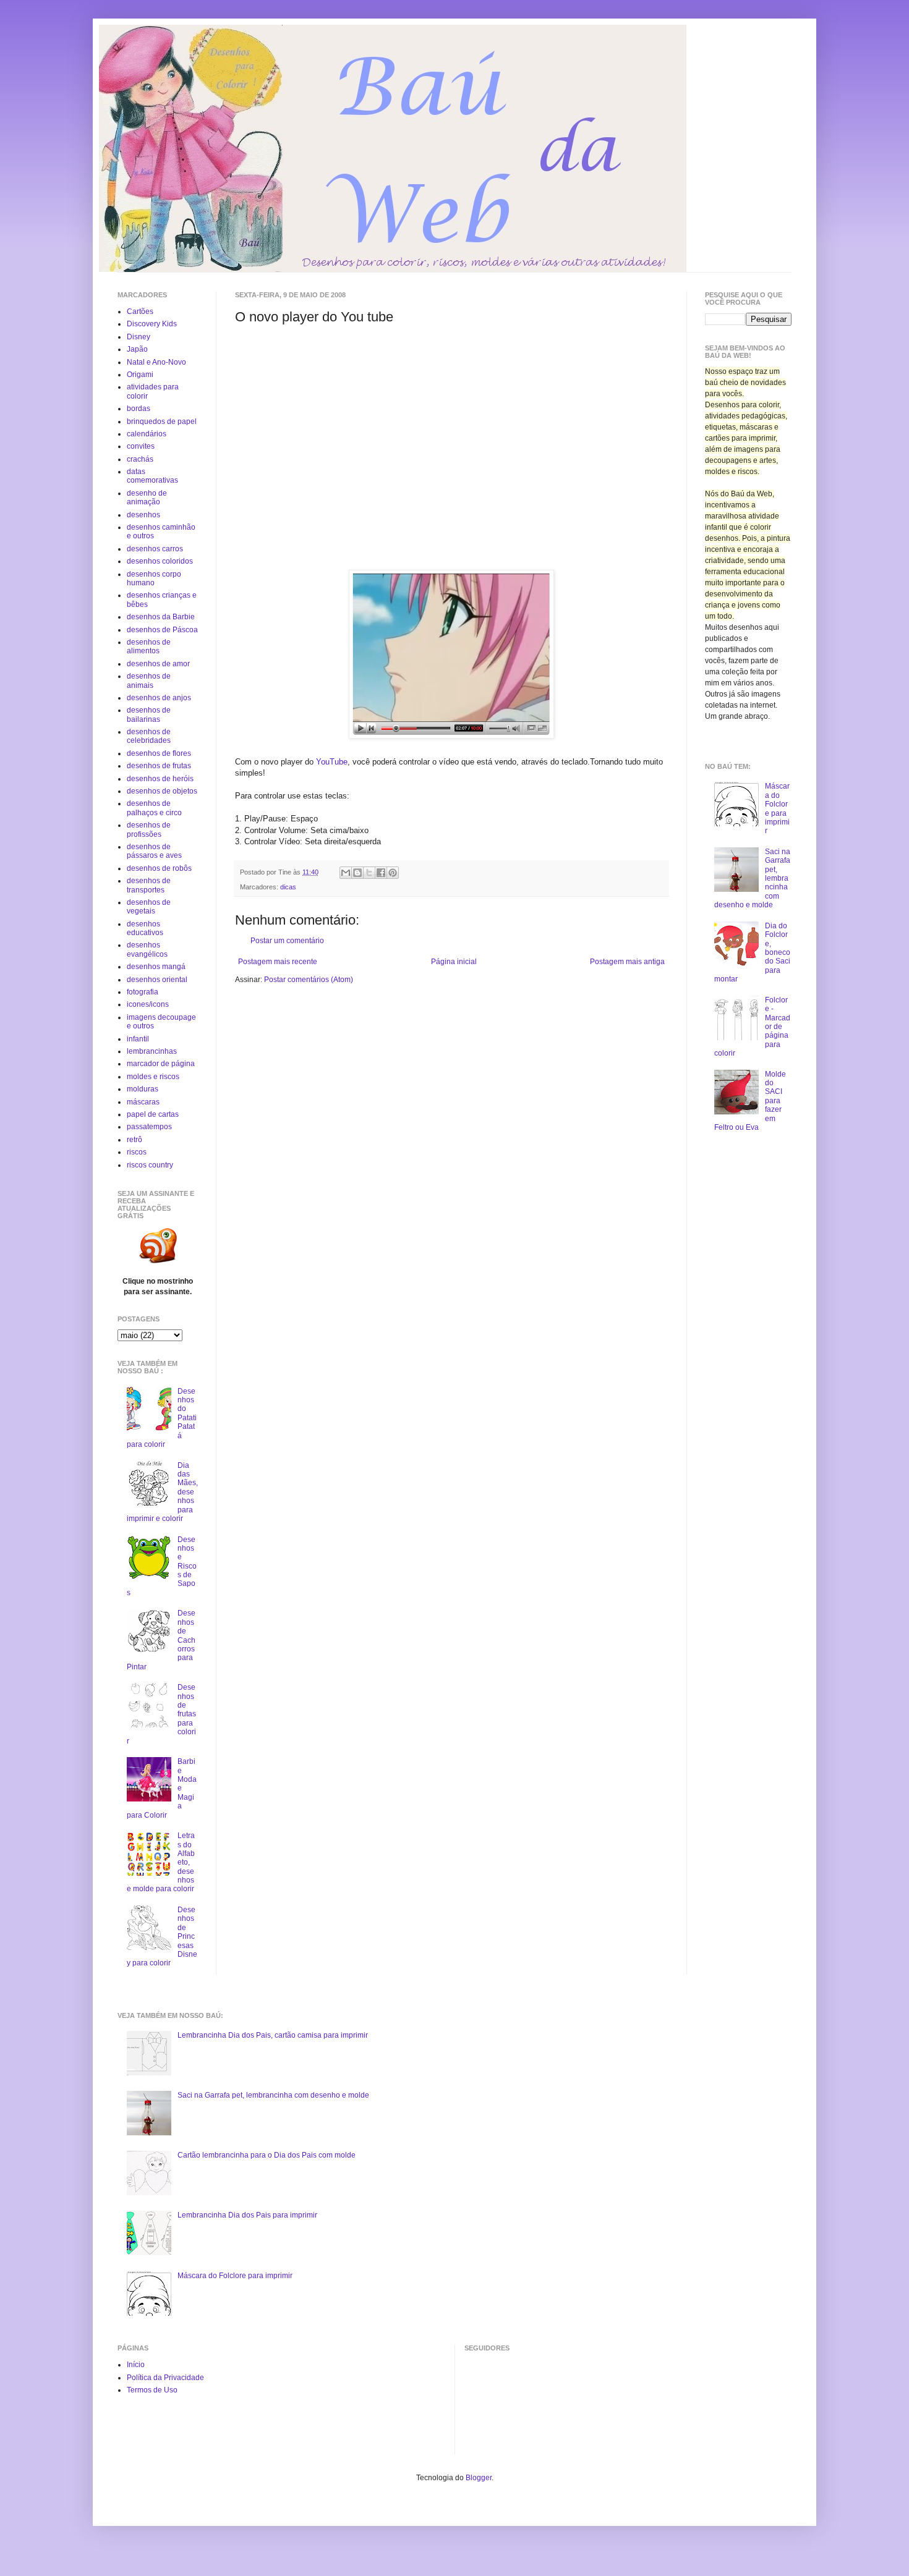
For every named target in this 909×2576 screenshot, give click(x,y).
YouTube (332, 762)
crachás (140, 459)
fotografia (143, 992)
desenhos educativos (145, 928)
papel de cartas (153, 1114)
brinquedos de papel (162, 422)
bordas (139, 409)
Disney (139, 337)
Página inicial (454, 962)
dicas (288, 887)
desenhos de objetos (162, 791)
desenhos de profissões (149, 829)
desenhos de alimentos (149, 646)
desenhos (143, 515)
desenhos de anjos (159, 698)
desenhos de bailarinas (149, 714)
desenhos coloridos (160, 561)
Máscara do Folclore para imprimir (777, 808)
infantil (138, 1039)
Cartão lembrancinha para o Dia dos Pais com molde (267, 2155)
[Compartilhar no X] (369, 873)
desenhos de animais (149, 680)
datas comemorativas (152, 476)
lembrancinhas (152, 1051)
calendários (147, 434)
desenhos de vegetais (149, 907)
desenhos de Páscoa (162, 630)
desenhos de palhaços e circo (154, 808)
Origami (140, 375)
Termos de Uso (152, 2390)
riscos (137, 1152)
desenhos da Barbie (161, 617)
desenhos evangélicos (147, 949)
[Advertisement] (339, 412)
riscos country (150, 1165)
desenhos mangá (156, 967)
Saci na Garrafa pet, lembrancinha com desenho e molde (273, 2095)
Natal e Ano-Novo (156, 362)
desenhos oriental (157, 980)
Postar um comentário (287, 941)
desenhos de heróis (160, 779)
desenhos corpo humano (154, 578)
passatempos (149, 1127)
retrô (134, 1140)
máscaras (143, 1102)
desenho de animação (147, 498)
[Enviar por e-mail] (346, 873)
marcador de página (161, 1064)
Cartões (140, 311)
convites (141, 446)
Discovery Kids (152, 324)
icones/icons (148, 1004)
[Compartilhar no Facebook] (381, 873)
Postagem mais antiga (627, 962)
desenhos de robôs (159, 868)
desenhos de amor (158, 664)
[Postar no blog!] (357, 873)
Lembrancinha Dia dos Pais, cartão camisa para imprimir (273, 2035)
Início (136, 2365)
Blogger (479, 2478)
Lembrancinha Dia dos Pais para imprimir (247, 2215)
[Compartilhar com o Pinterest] (393, 873)
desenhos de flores (159, 753)
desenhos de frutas (159, 766)
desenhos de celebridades (149, 736)
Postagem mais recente (278, 962)
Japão (137, 349)
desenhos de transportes (149, 885)
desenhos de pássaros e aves (154, 851)
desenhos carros (155, 549)
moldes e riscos (153, 1077)
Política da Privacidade (165, 2378)
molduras (143, 1089)
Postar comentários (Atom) (309, 980)
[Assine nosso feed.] (158, 1263)
